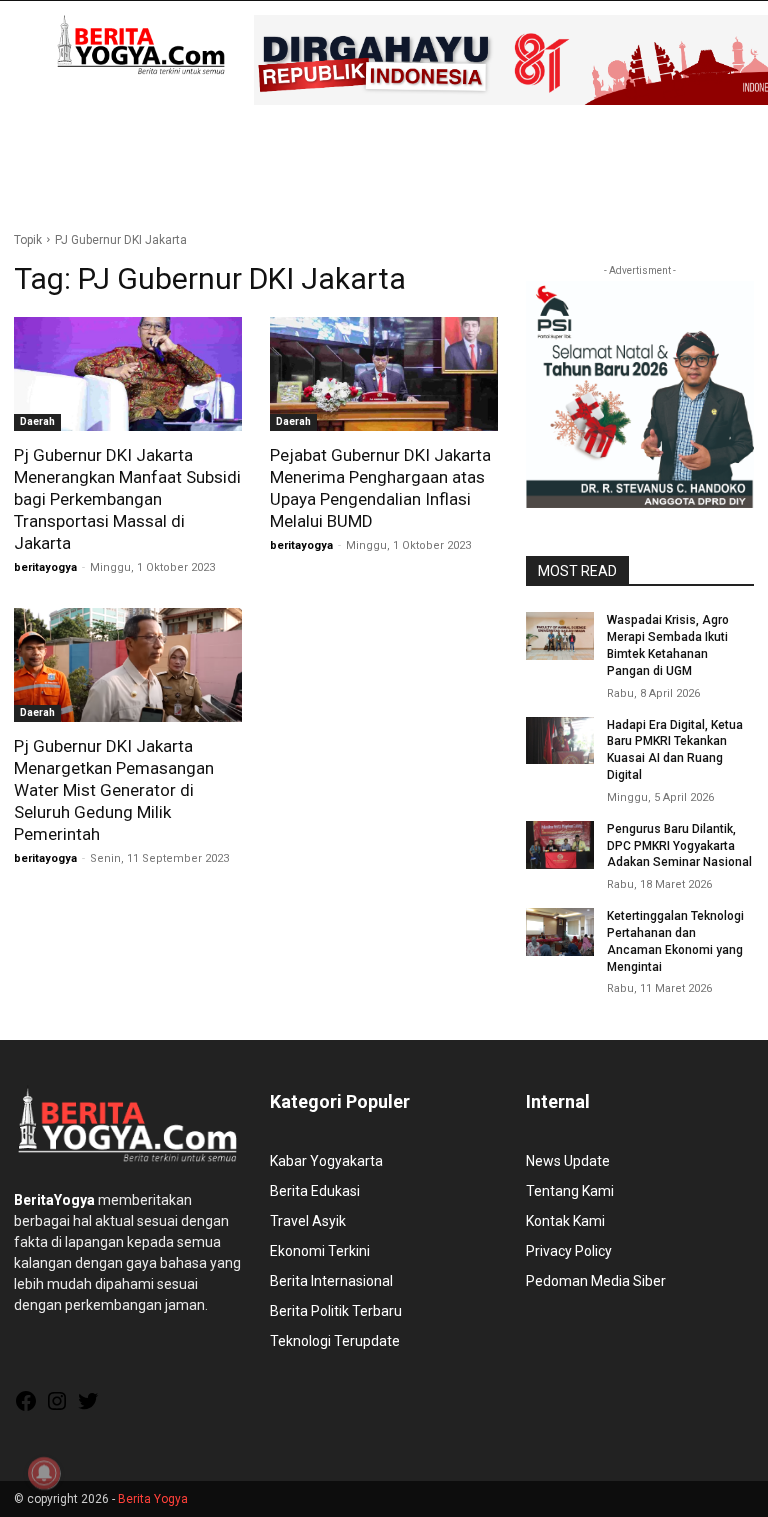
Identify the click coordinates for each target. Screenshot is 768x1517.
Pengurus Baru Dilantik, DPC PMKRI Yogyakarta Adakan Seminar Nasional (679, 846)
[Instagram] (57, 1408)
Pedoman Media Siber (596, 1281)
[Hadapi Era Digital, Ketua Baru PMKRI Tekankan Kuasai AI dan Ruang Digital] (560, 741)
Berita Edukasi (315, 1191)
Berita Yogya (153, 1499)
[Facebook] (26, 1408)
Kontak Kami (565, 1221)
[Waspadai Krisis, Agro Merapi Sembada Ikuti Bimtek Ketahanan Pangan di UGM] (560, 636)
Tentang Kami (570, 1191)
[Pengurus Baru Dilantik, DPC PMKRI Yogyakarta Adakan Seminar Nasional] (560, 845)
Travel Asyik (308, 1221)
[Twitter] (88, 1408)
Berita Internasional (331, 1281)
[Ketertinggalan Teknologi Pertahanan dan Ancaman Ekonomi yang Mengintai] (560, 932)
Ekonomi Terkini (320, 1251)
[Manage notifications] (44, 1473)
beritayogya (45, 567)
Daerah (37, 421)
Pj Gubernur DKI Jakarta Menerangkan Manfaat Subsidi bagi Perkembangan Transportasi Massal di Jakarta (127, 499)
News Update (568, 1161)
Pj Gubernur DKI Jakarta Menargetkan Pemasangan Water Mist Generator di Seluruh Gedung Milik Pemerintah (114, 790)
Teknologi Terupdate (335, 1341)
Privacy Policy (569, 1251)
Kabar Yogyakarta (326, 1161)
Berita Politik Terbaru (336, 1311)
